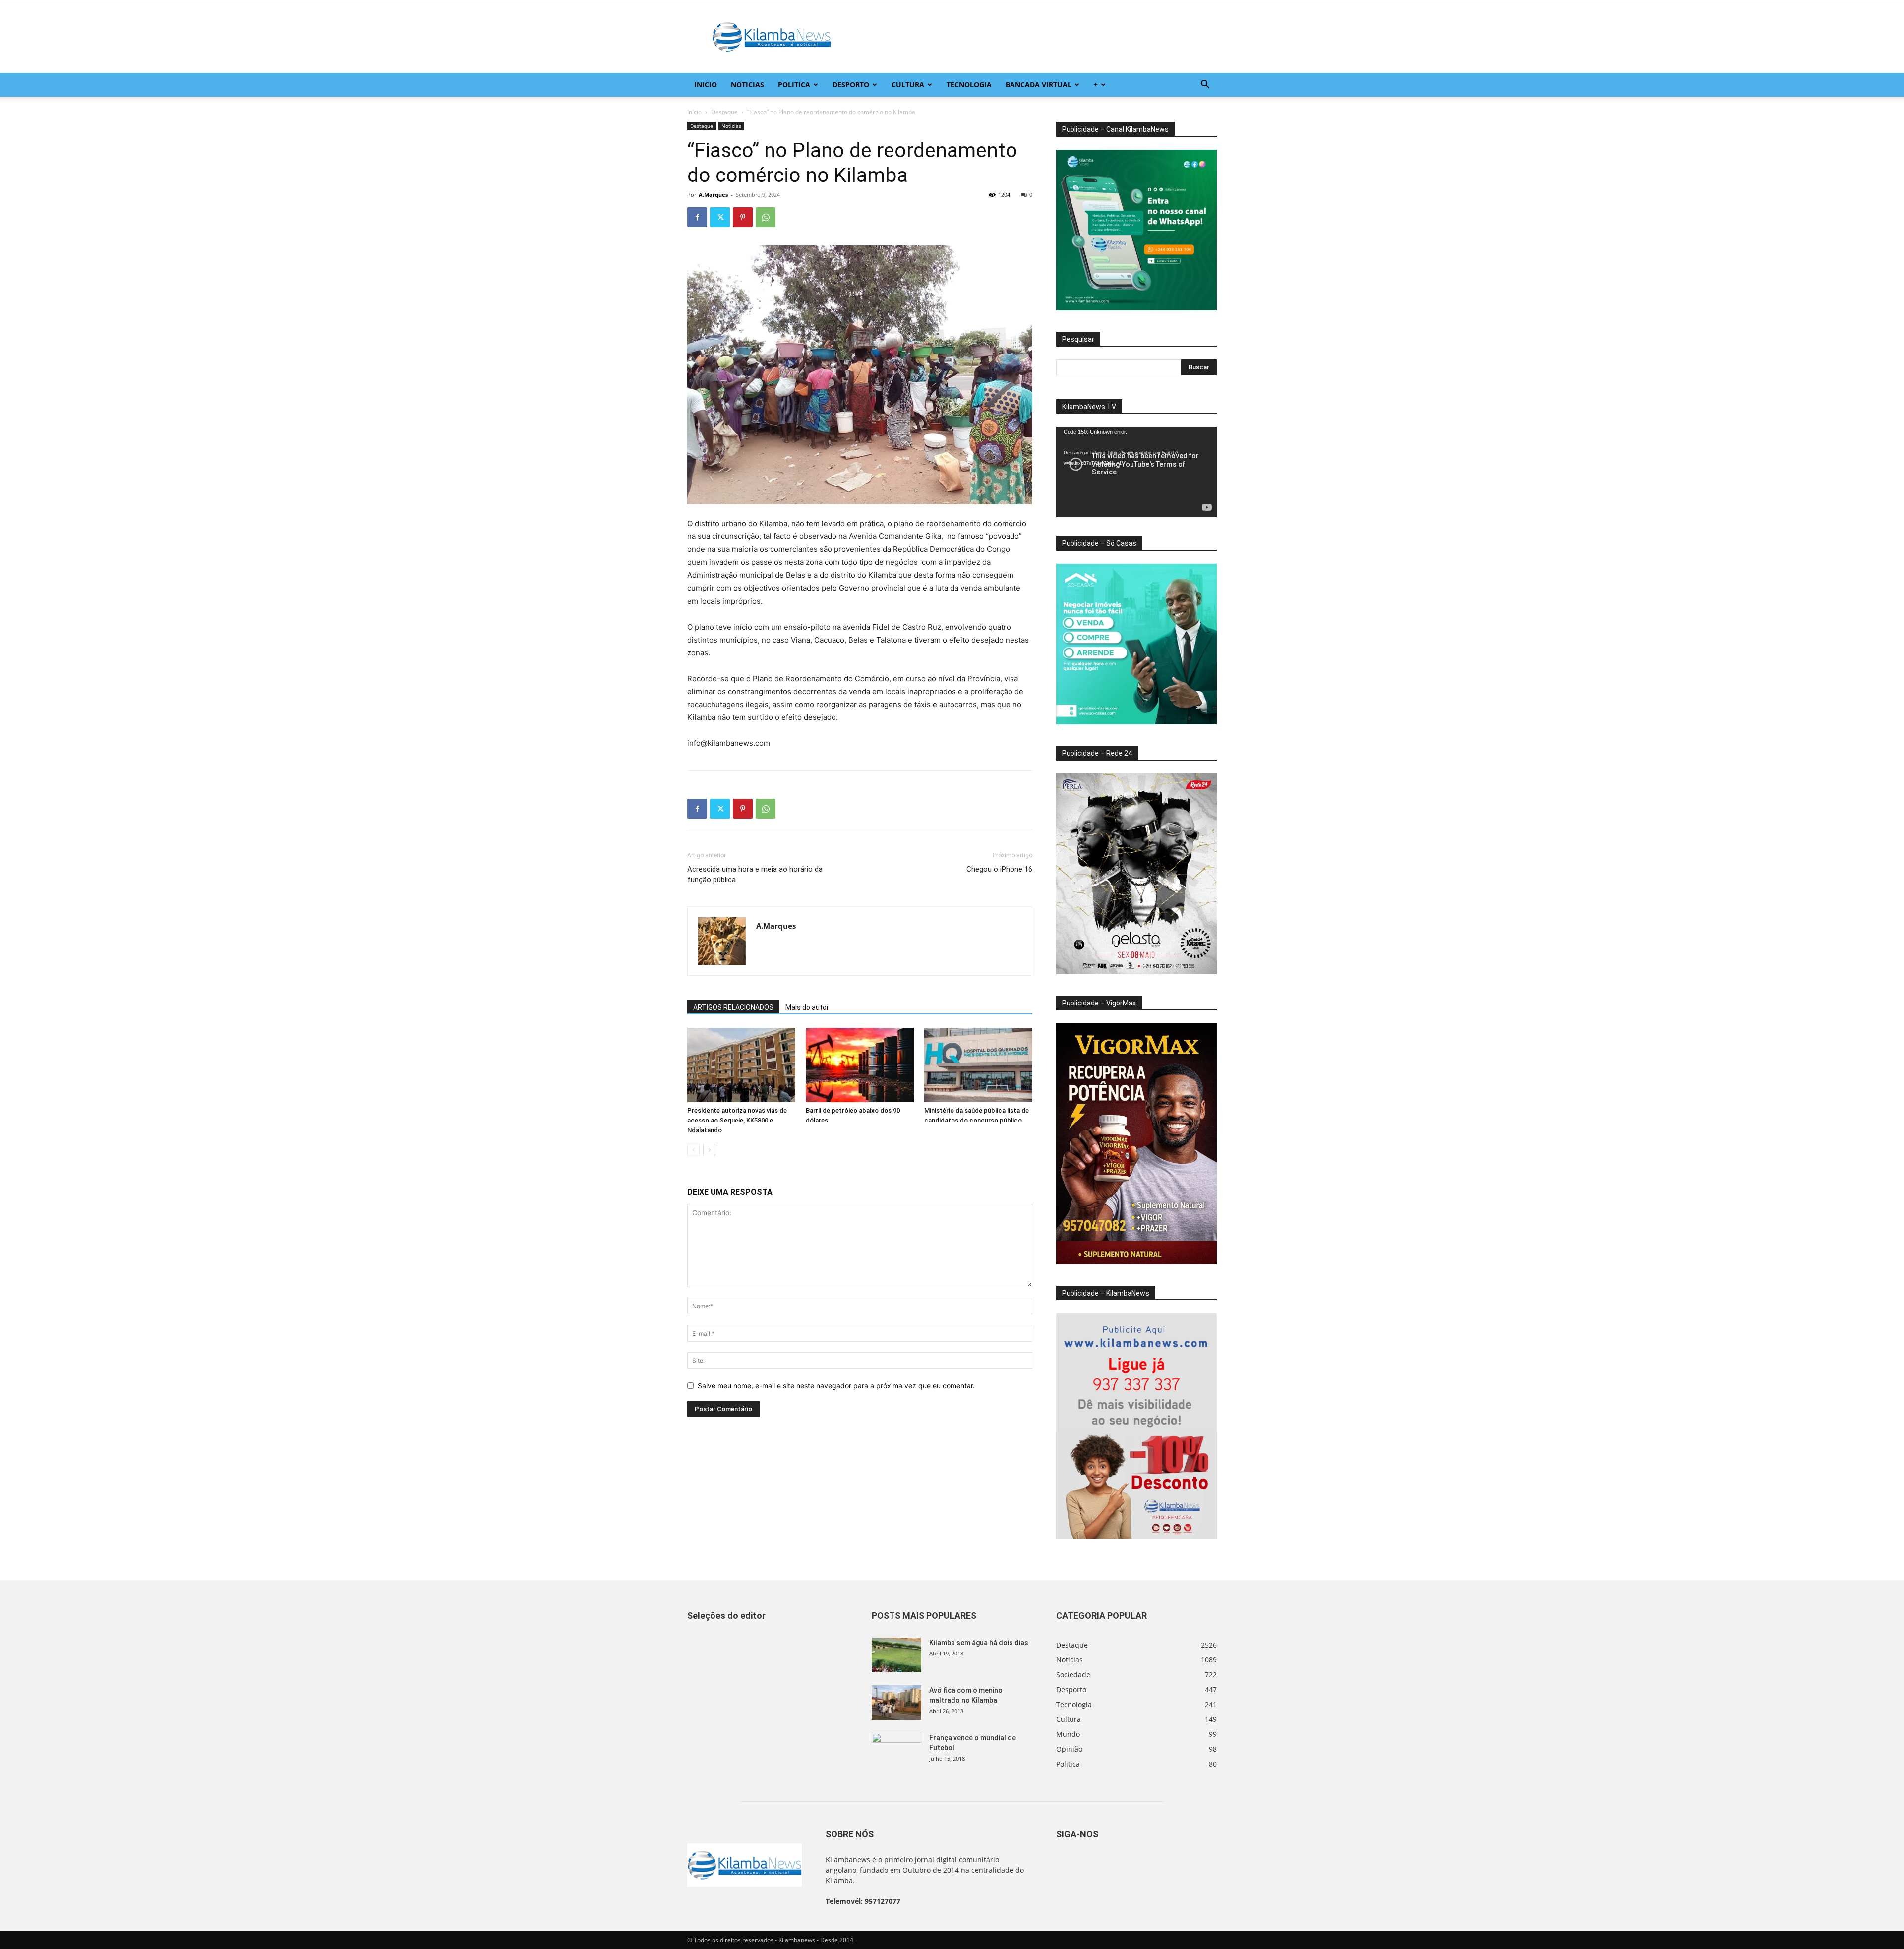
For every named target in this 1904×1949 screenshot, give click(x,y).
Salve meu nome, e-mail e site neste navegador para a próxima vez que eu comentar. (836, 1386)
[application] (1136, 472)
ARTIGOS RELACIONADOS (733, 1007)
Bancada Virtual (1039, 85)
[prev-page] (693, 1150)
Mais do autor (807, 1007)
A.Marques (713, 195)
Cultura (908, 85)
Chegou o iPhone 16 (999, 869)
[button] (1205, 86)
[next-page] (709, 1150)
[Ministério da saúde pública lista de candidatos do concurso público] (978, 1065)
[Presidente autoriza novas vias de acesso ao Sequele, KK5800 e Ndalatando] (741, 1065)
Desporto (851, 85)
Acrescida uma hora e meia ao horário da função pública (755, 874)
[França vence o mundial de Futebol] (896, 1750)
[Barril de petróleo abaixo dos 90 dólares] (860, 1065)
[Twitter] (720, 217)
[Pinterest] (743, 217)
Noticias (747, 85)
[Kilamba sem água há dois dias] (896, 1655)
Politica (794, 85)
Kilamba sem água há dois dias (979, 1643)
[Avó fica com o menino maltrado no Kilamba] (896, 1703)
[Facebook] (697, 217)
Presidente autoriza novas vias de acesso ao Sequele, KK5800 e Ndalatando (737, 1120)
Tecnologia (969, 85)
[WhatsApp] (766, 217)
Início (694, 112)
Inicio (706, 85)
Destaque (724, 112)
